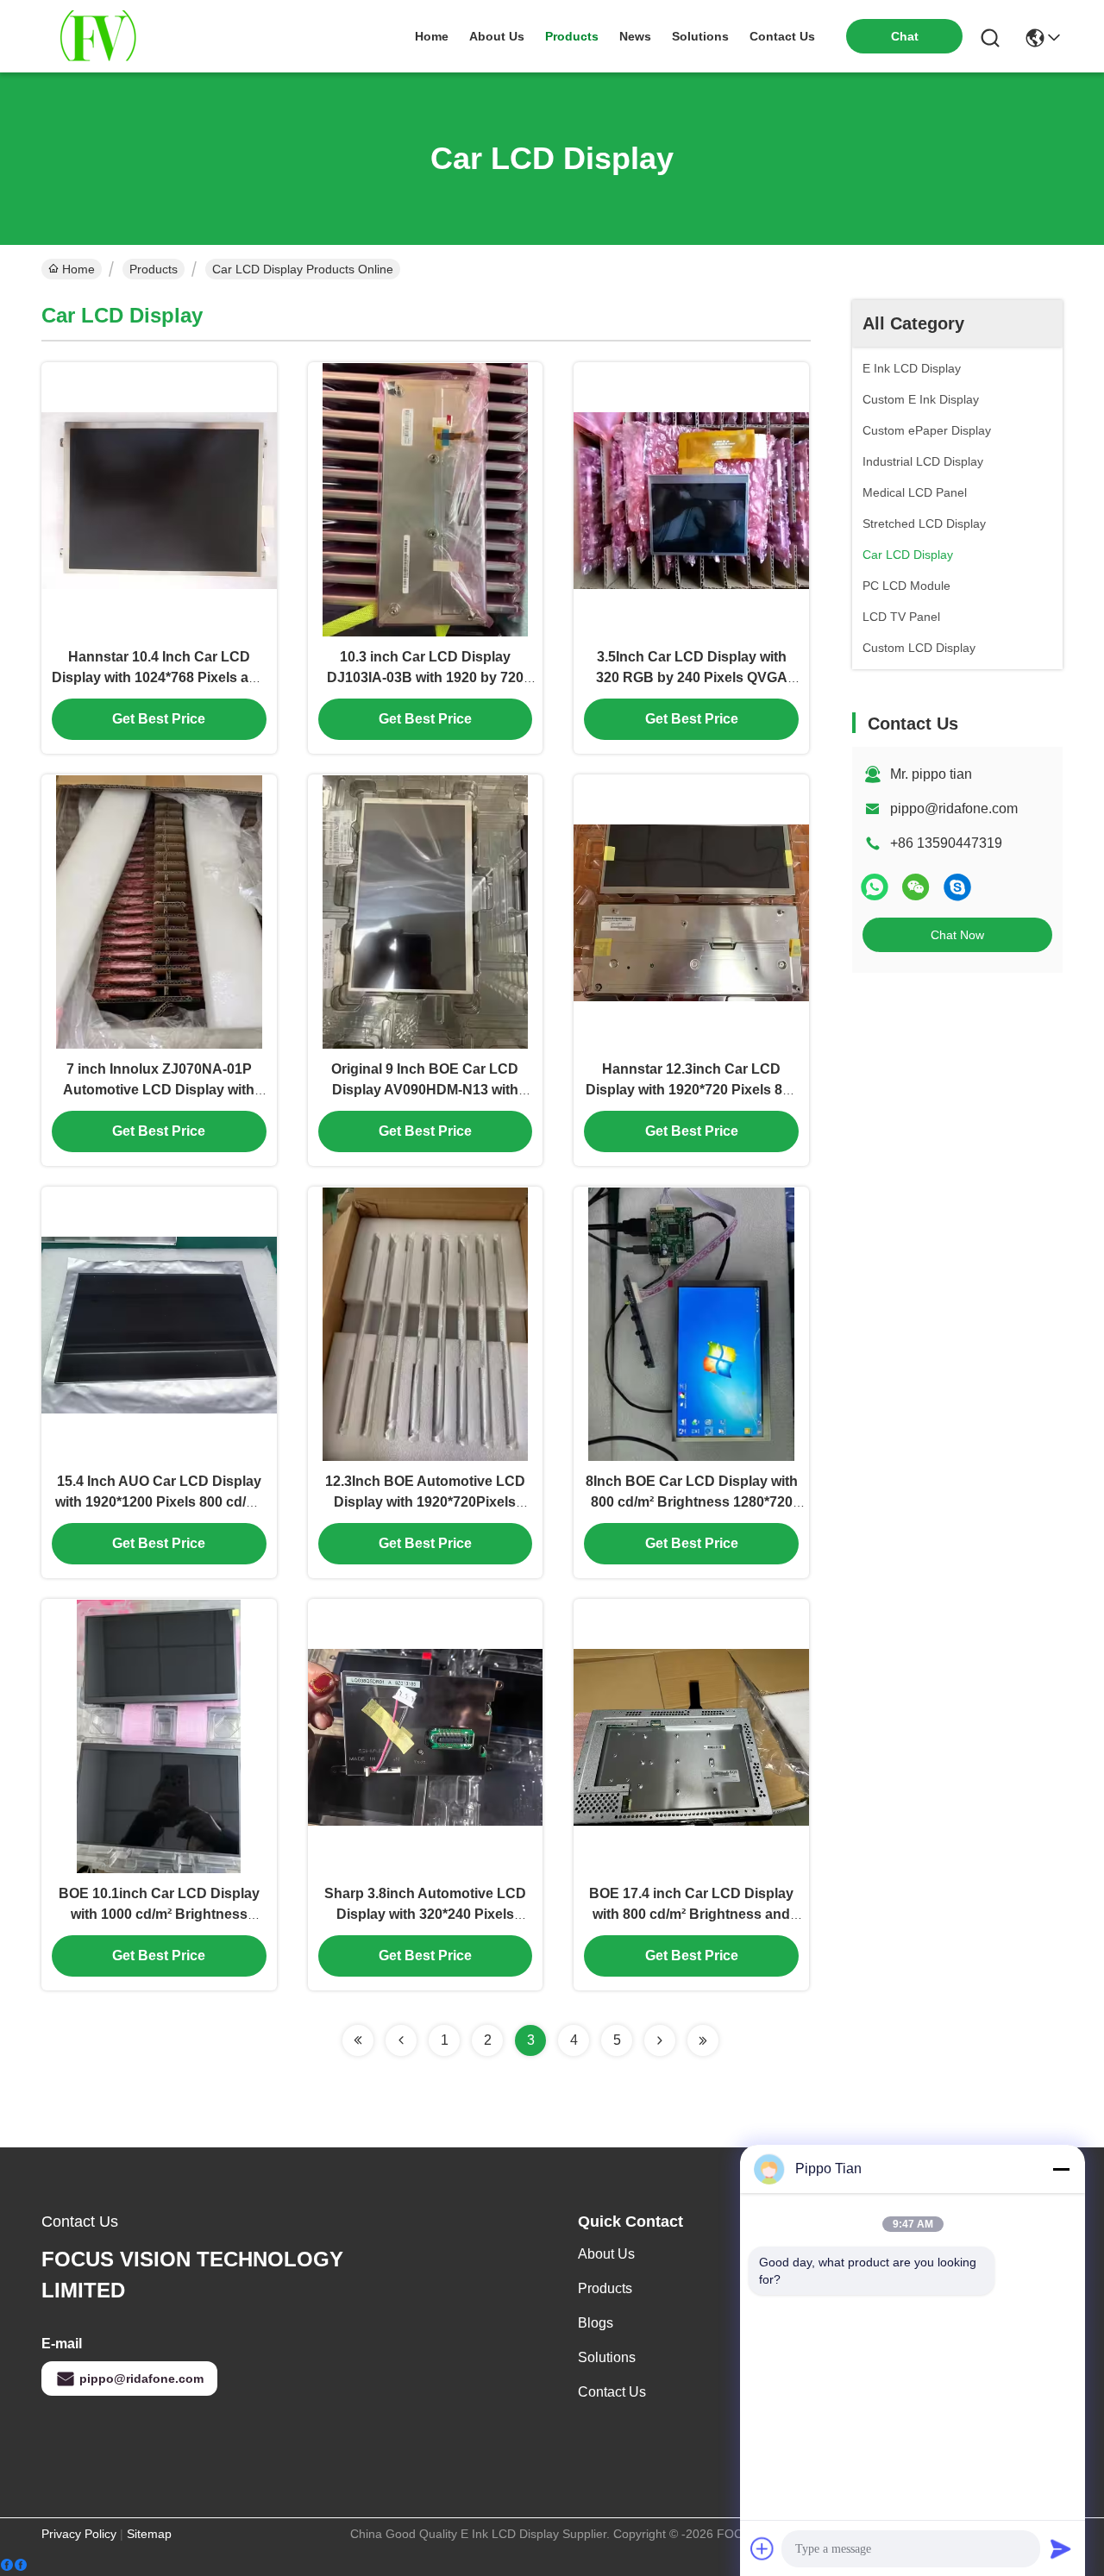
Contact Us (612, 2392)
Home (432, 36)
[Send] (1061, 2548)
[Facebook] (14, 2565)
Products (154, 269)
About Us (606, 2254)
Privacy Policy (79, 2534)
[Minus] (1061, 2169)
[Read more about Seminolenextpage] (358, 2040)
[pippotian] (957, 887)
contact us (782, 36)
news (635, 36)
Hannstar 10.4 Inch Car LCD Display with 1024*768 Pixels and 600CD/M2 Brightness (159, 677)
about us (497, 36)
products (572, 36)
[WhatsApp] (875, 887)
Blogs (596, 2323)
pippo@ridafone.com (954, 809)
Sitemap (149, 2534)
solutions (700, 36)
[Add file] (762, 2548)
